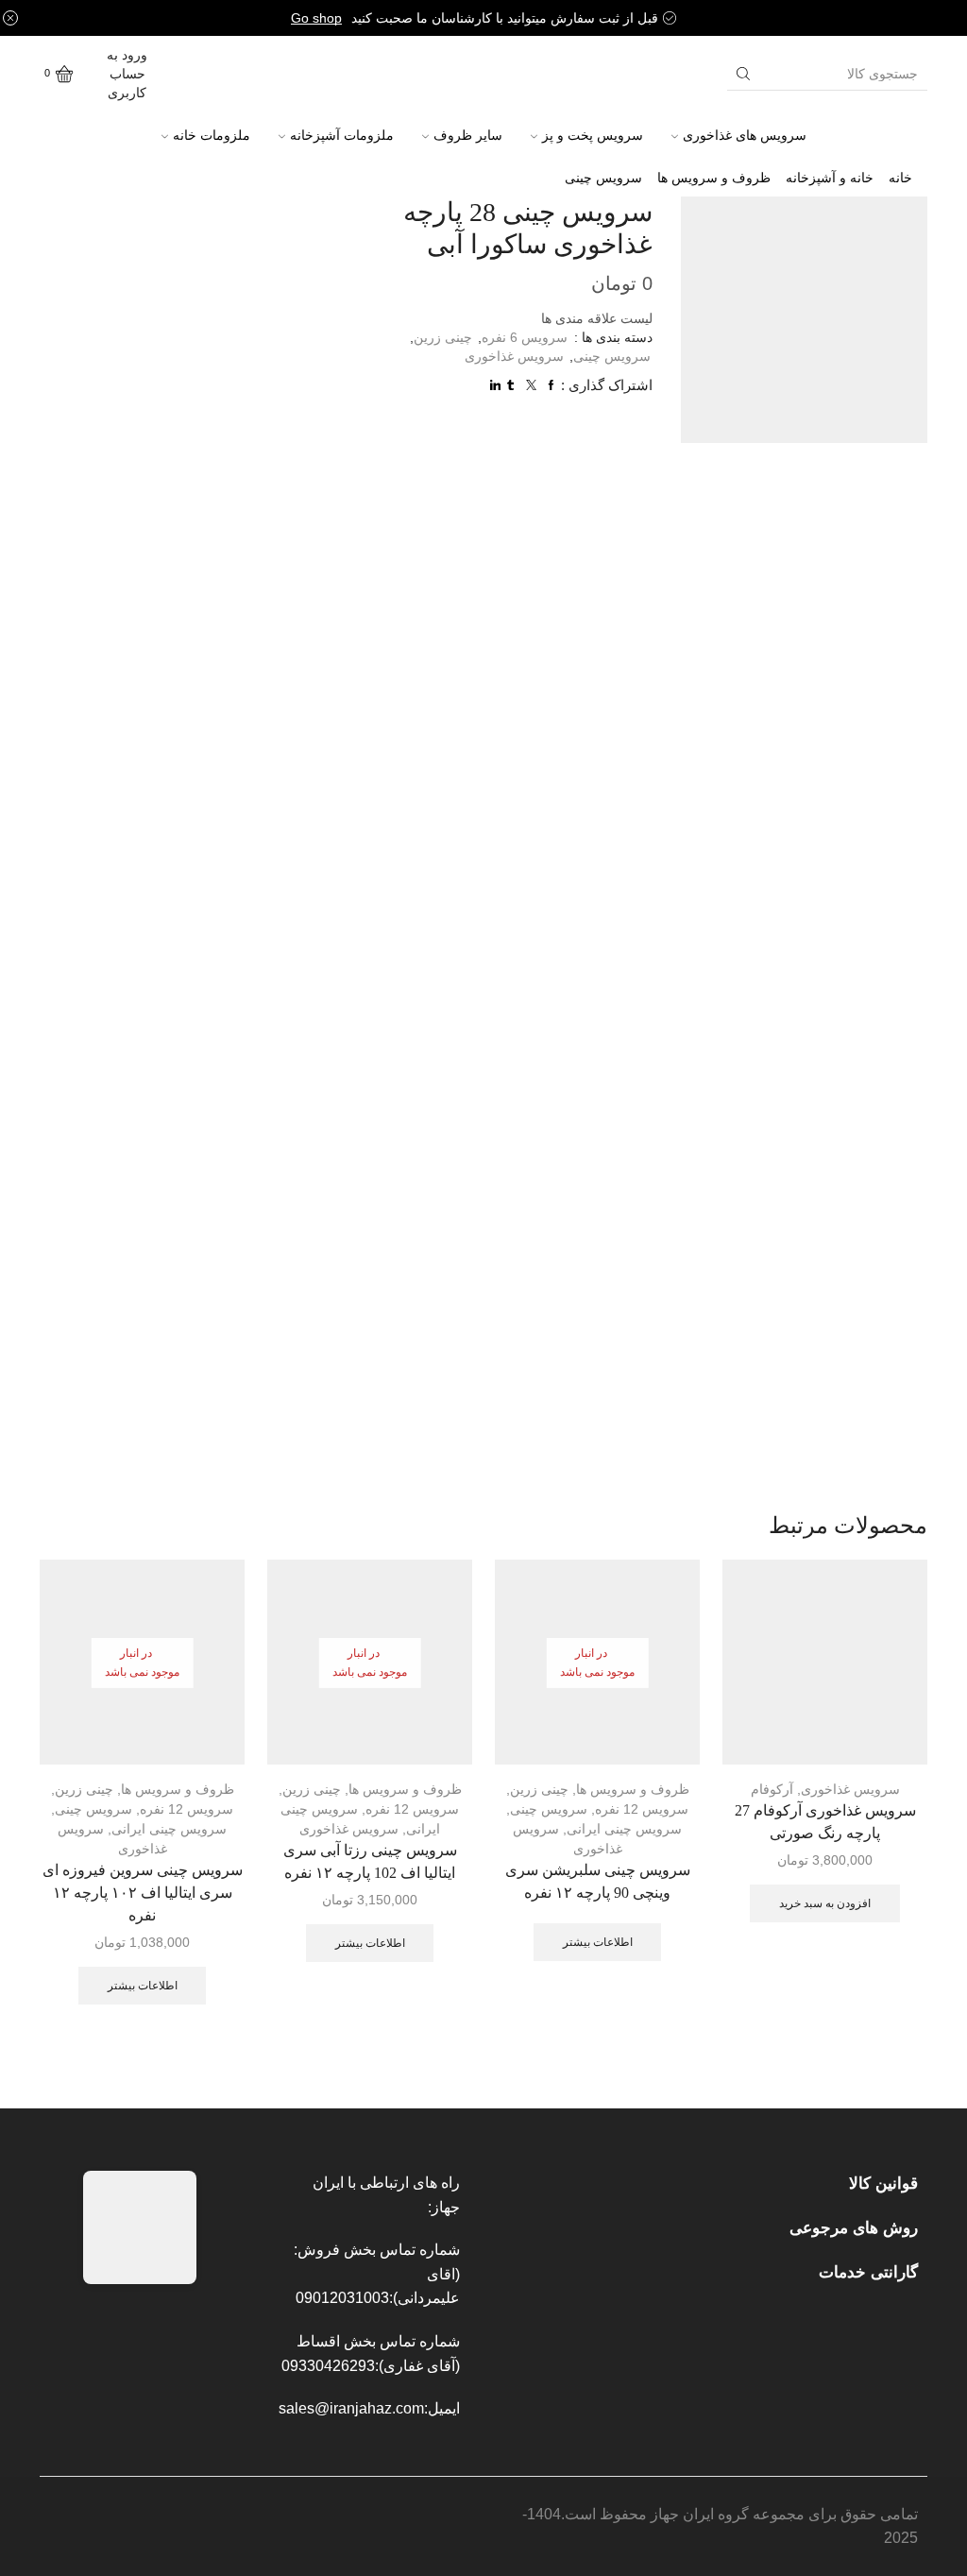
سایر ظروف (468, 135)
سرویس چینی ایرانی (624, 1829)
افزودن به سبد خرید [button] (825, 1903)
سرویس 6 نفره (525, 337)
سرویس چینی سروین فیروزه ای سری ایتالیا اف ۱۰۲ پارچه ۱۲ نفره (143, 1893)
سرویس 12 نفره (642, 1809)
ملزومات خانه (212, 135)
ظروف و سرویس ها (714, 178)
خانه (900, 178)
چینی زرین (443, 337)
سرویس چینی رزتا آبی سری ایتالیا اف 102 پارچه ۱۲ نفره (370, 1861)
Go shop (316, 18)
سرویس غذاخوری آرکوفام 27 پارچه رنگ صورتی (825, 1822)
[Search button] (743, 74)
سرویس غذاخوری (514, 356)
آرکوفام (772, 1789)
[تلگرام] (229, 84)
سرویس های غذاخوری (745, 135)
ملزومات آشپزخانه (342, 135)
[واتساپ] (228, 61)
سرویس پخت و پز (593, 135)
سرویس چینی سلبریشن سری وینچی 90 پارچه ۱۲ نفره (598, 1881)
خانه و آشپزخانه (830, 178)
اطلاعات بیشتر (598, 1942)
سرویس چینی (603, 178)
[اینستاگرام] (195, 61)
